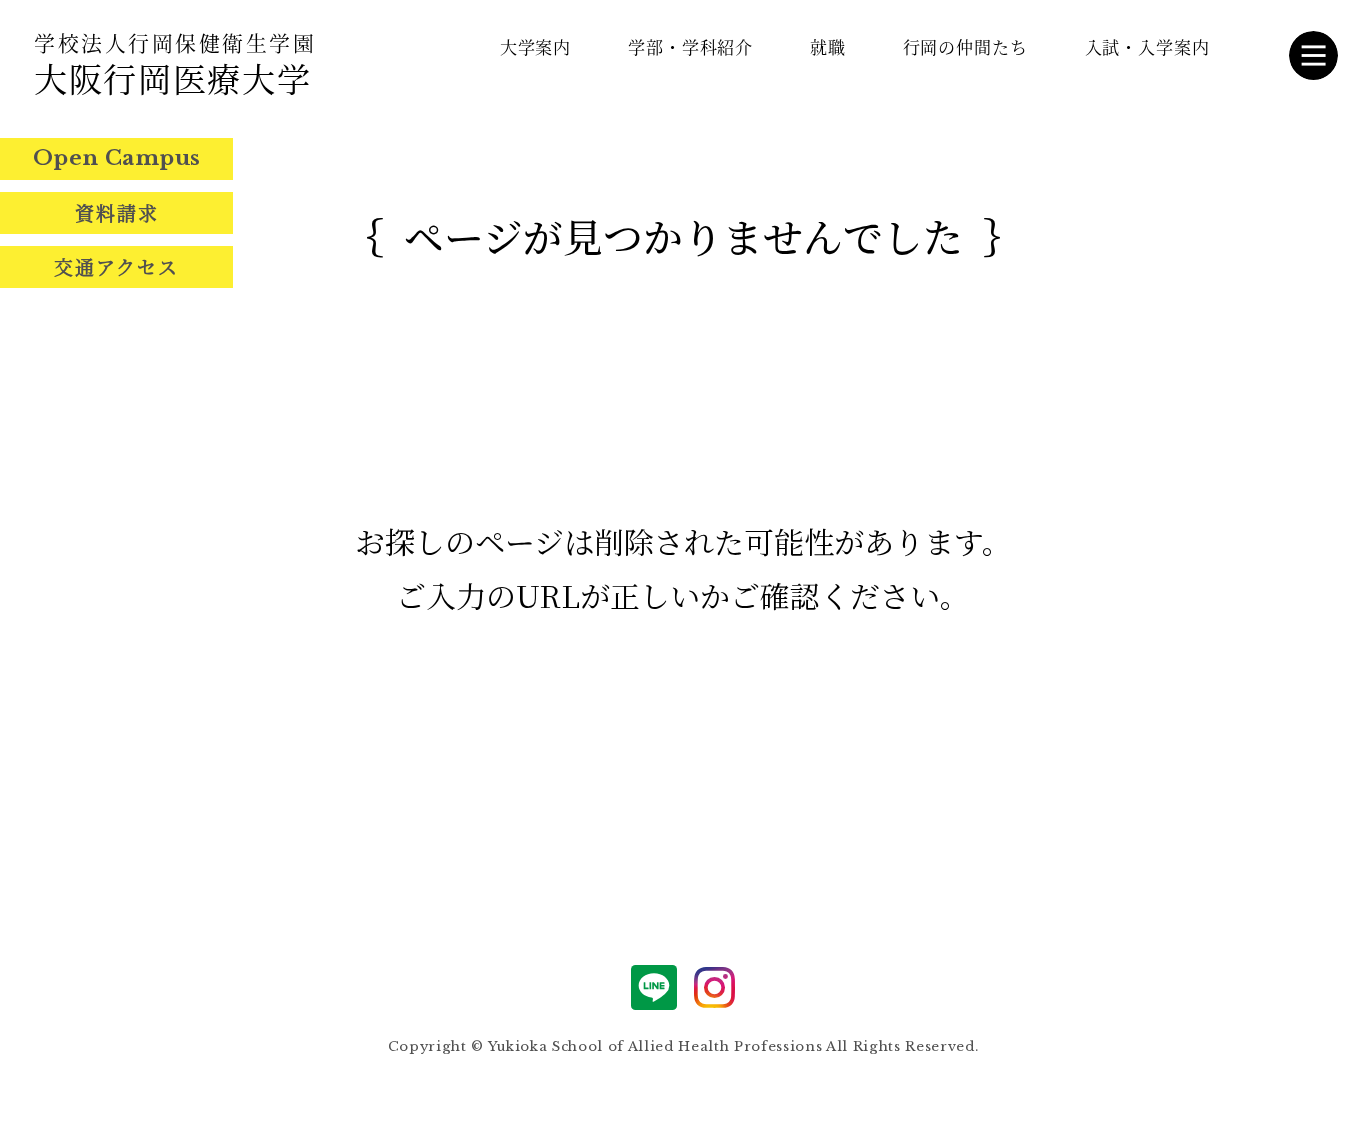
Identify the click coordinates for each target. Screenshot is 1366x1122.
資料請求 (117, 212)
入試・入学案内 (1147, 46)
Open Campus (117, 158)
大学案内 (535, 46)
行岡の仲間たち (965, 46)
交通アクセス (116, 266)
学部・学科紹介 (690, 46)
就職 (828, 46)
